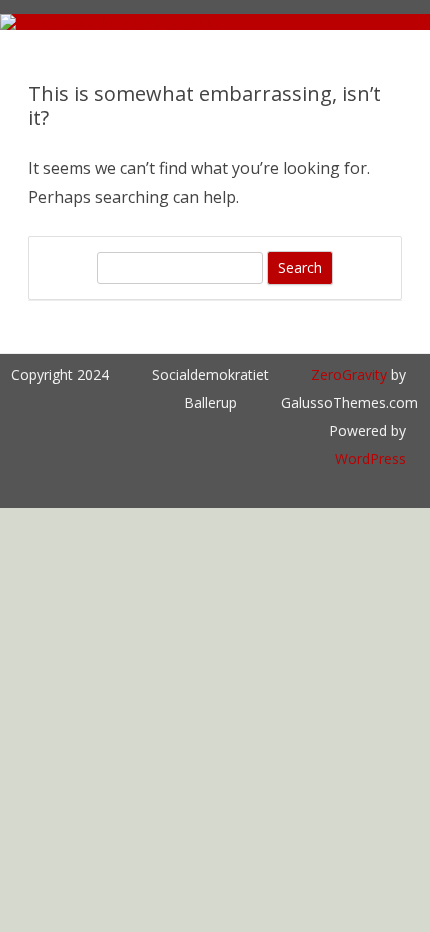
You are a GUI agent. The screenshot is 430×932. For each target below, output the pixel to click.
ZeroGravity (349, 374)
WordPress (370, 458)
